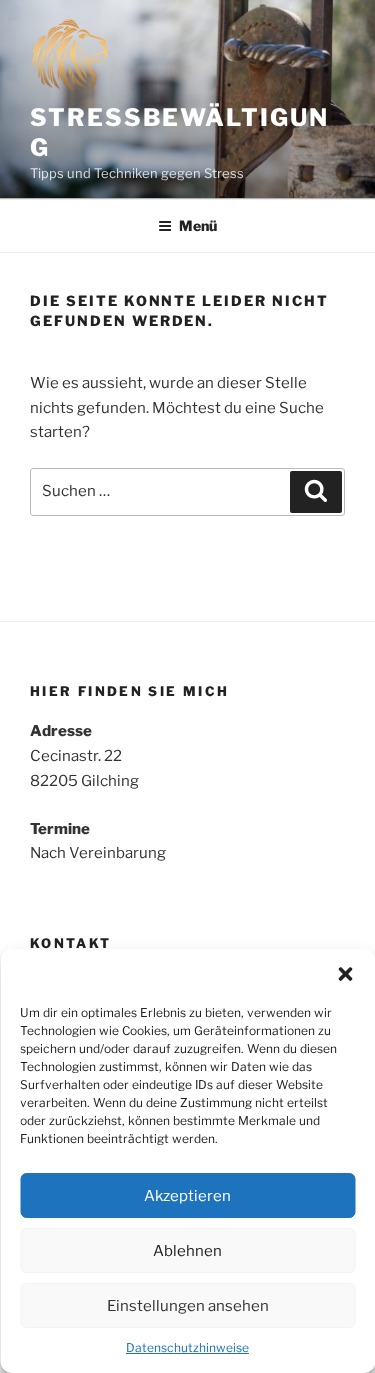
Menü (198, 225)
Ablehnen (187, 1251)
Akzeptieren (187, 1196)
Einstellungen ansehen (188, 1306)
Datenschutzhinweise (187, 1347)
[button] (345, 974)
